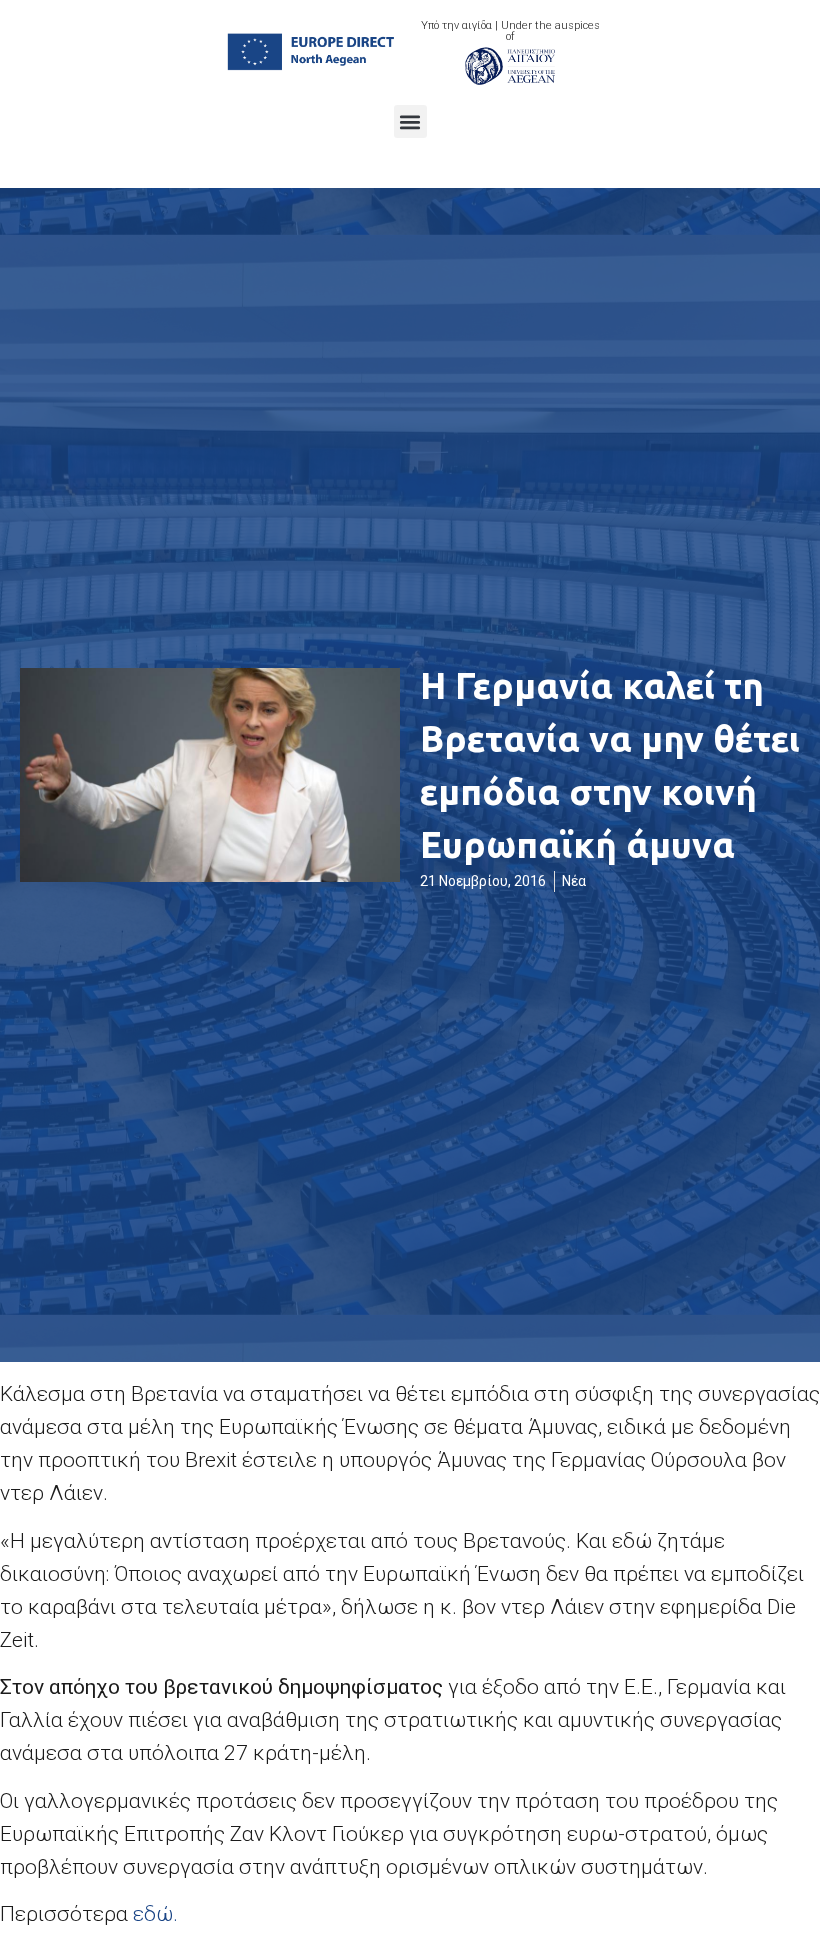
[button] (410, 121)
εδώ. (155, 1914)
